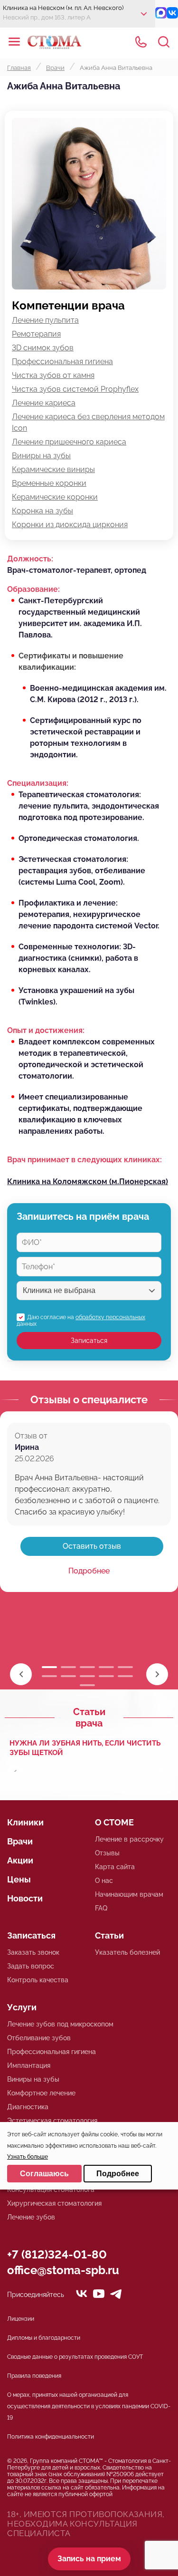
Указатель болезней (127, 1952)
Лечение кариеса (44, 403)
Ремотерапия (36, 334)
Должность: (30, 559)
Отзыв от (31, 1436)
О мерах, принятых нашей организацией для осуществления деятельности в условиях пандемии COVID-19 (89, 2406)
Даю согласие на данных (81, 1321)
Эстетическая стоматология (52, 2121)
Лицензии (21, 2319)
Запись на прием (89, 2559)
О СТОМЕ (114, 1822)
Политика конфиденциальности (51, 2437)
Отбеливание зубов (39, 2038)
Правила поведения (34, 2376)
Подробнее (89, 1571)
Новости (25, 1898)
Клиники (25, 1822)
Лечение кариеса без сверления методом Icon (88, 422)
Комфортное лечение (41, 2093)
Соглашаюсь (44, 2174)
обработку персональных (110, 1317)
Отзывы (107, 1853)
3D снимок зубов (43, 348)
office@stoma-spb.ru (63, 2270)
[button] (157, 1674)
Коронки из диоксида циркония (70, 525)
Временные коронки (49, 483)
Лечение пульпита (45, 320)
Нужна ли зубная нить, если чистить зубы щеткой (85, 1748)
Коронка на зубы (42, 511)
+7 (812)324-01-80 (57, 2254)
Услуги (22, 2007)
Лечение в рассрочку (129, 1839)
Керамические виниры (53, 469)
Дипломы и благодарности (44, 2338)
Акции (20, 1860)
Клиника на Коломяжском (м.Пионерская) (88, 1182)
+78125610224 (141, 42)
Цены (19, 1879)
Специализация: (38, 783)
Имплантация (29, 2065)
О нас (104, 1881)
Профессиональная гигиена (62, 362)
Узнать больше (28, 2157)
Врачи (20, 1841)
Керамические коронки (55, 497)
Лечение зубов (31, 2217)
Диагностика (28, 2107)
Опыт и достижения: (46, 1030)
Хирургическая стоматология (54, 2203)
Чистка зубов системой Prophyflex (75, 389)
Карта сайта (115, 1867)
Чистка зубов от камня (53, 375)
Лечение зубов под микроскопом (60, 2024)
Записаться (89, 1341)
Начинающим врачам (129, 1894)
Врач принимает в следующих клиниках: (84, 1160)
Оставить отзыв (92, 1546)
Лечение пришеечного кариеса (69, 442)
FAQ (101, 1908)
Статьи (109, 1935)
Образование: (33, 589)
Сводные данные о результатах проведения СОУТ (75, 2357)
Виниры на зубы (41, 456)
